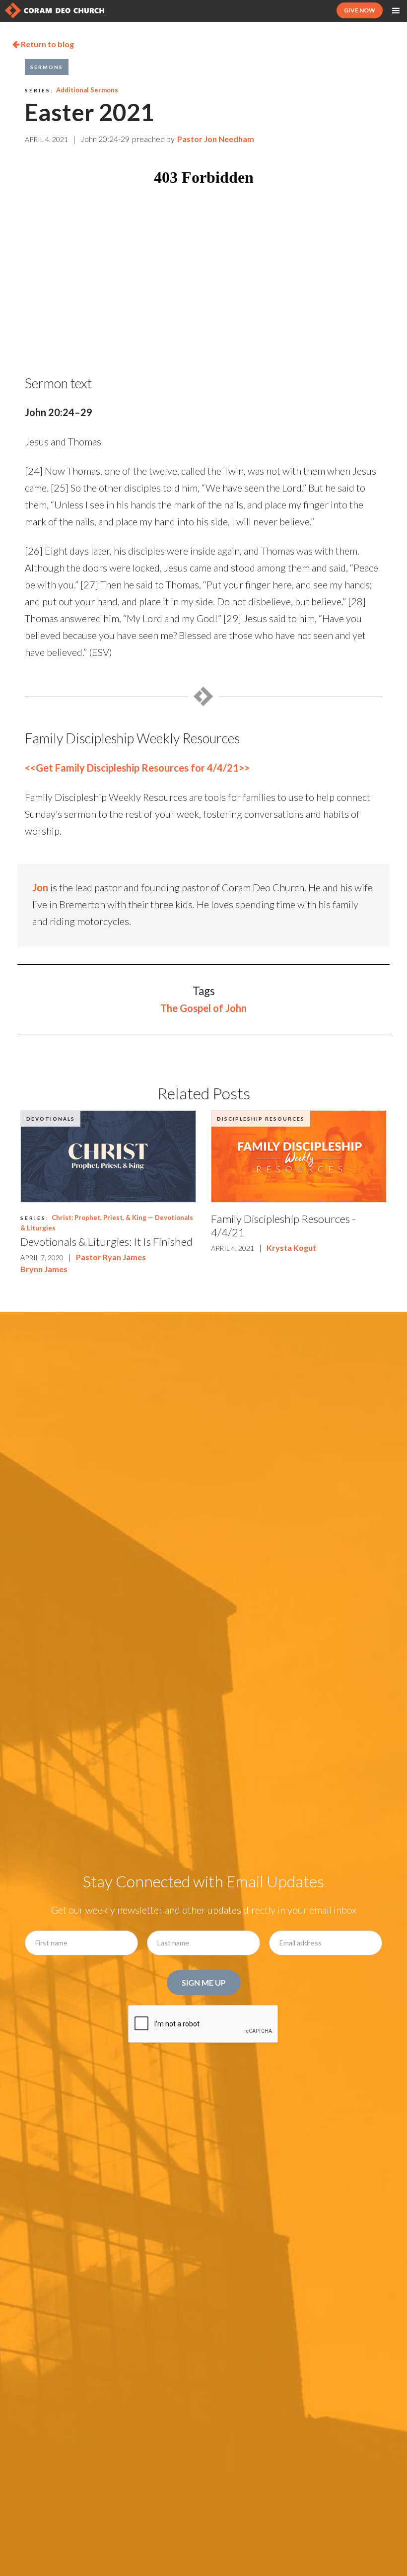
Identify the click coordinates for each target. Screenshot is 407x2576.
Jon (40, 887)
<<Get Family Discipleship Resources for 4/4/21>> (137, 768)
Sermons (47, 67)
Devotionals (51, 1119)
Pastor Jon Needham (216, 139)
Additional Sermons (87, 90)
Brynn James (44, 1269)
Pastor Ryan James (111, 1257)
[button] (396, 11)
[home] (55, 10)
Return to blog (43, 44)
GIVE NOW (360, 10)
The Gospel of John (203, 1008)
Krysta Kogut (291, 1248)
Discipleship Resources (261, 1119)
